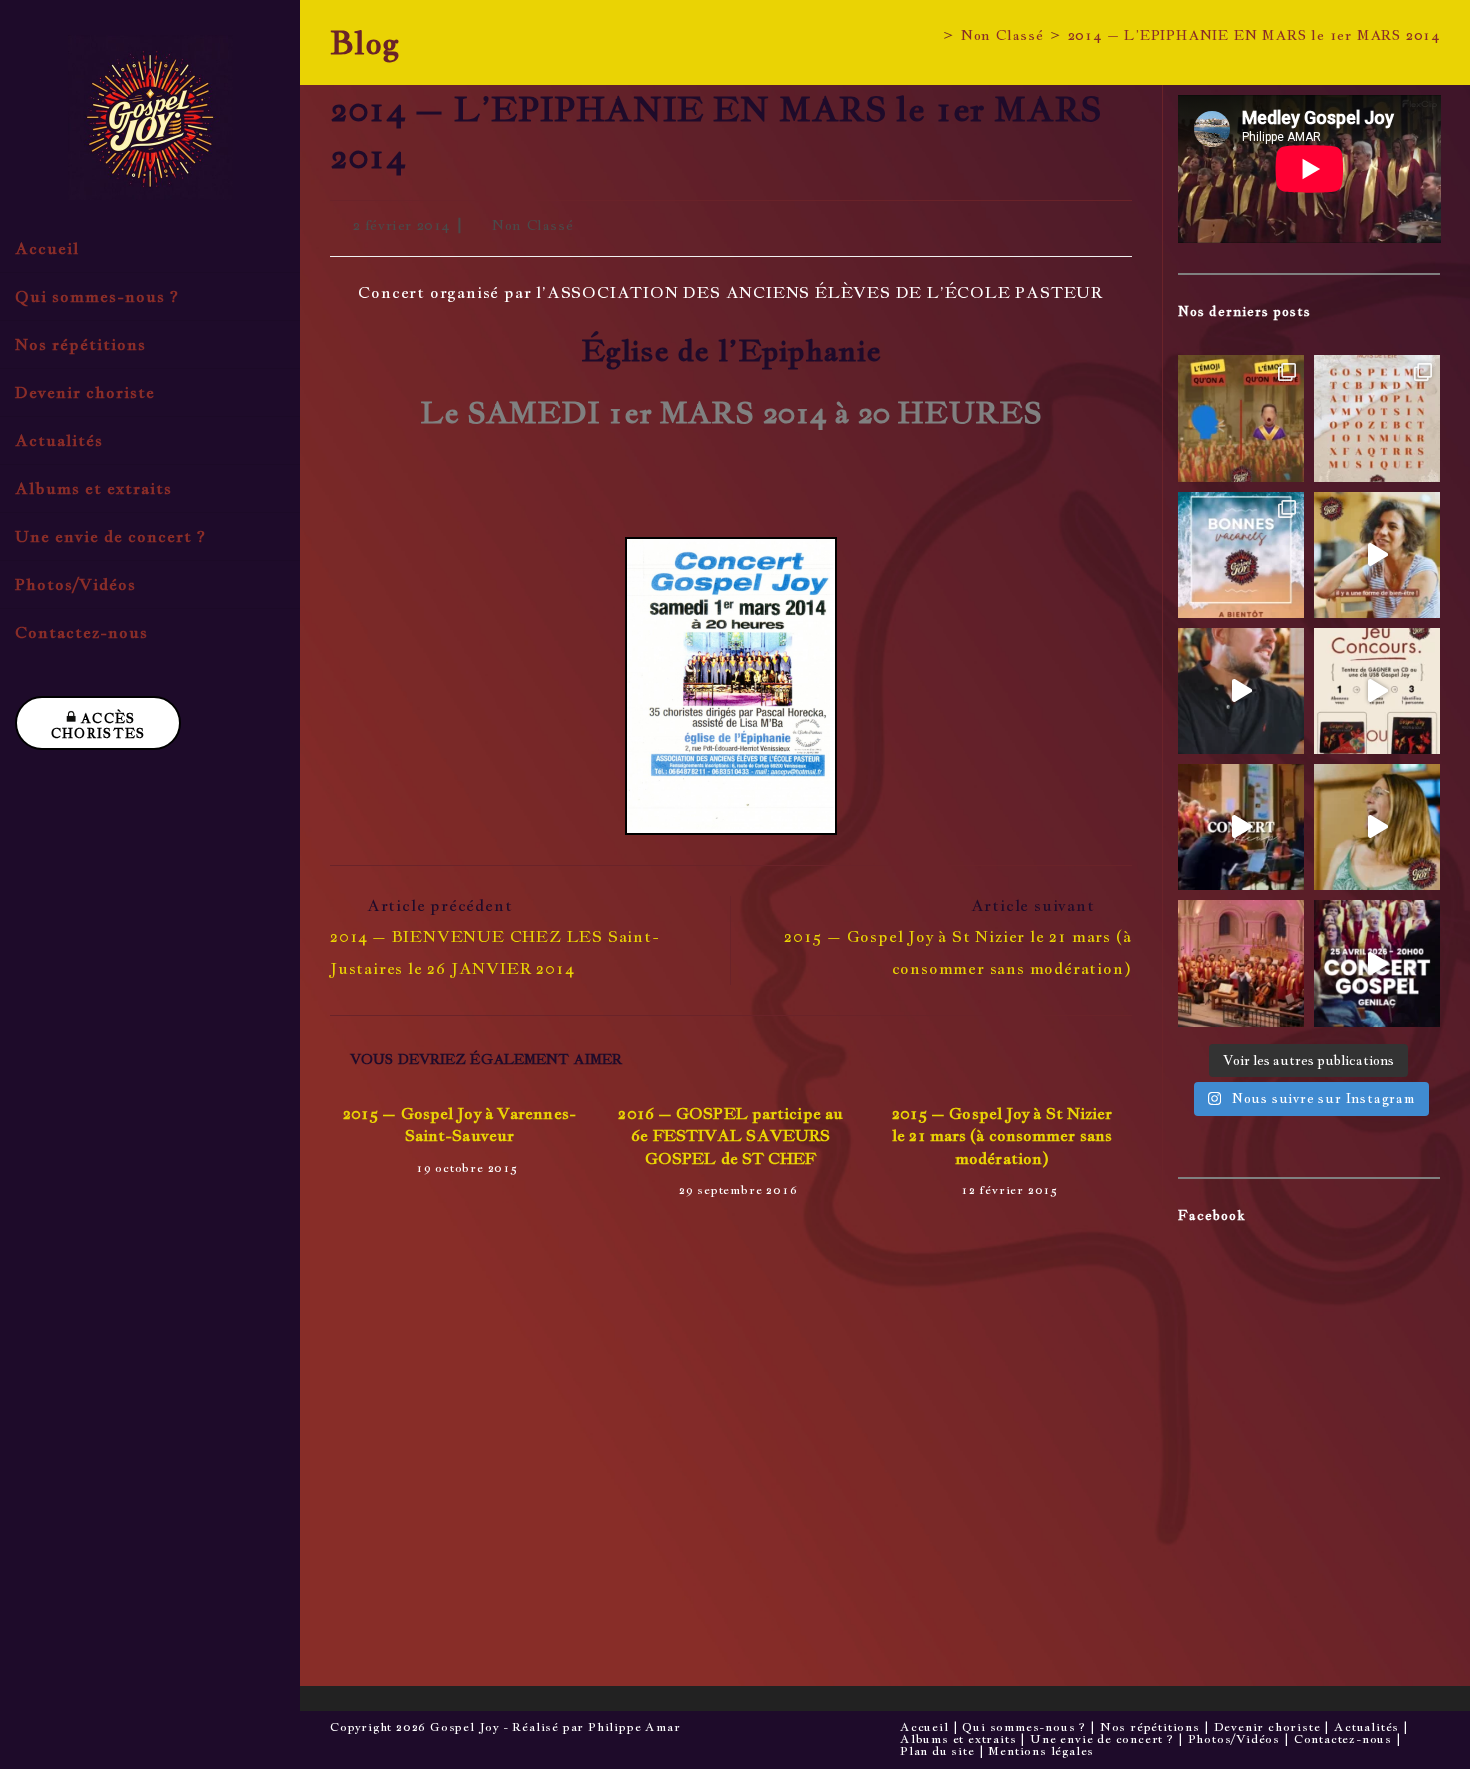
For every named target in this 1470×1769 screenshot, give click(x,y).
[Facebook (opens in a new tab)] (253, 712)
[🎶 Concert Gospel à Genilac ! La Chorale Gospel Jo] (1377, 963)
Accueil (924, 1727)
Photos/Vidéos (1234, 1739)
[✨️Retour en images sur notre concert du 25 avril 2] (1241, 827)
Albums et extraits (958, 1739)
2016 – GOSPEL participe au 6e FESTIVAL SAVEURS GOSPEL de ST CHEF (730, 1136)
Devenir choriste (1267, 1727)
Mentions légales (1041, 1751)
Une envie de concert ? (1102, 1739)
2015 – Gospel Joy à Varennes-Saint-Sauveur (459, 1124)
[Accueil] (931, 35)
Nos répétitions (1150, 1727)
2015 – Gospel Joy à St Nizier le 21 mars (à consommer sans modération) (1002, 1136)
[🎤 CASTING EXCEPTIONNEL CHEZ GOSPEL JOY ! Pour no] (1241, 963)
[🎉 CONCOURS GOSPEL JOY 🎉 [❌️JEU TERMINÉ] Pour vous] (1377, 691)
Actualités (1366, 1727)
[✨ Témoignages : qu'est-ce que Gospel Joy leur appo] (1377, 555)
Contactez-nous (1343, 1739)
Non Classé (532, 225)
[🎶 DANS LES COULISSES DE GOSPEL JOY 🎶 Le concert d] (1377, 827)
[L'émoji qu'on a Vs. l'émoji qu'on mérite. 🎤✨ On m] (1241, 418)
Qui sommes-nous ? (1024, 1727)
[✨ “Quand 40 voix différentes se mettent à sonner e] (1241, 691)
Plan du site (937, 1751)
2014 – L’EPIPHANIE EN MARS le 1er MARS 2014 (1254, 35)
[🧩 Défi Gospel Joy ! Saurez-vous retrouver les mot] (1377, 418)
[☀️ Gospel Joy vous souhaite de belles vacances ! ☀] (1241, 555)
